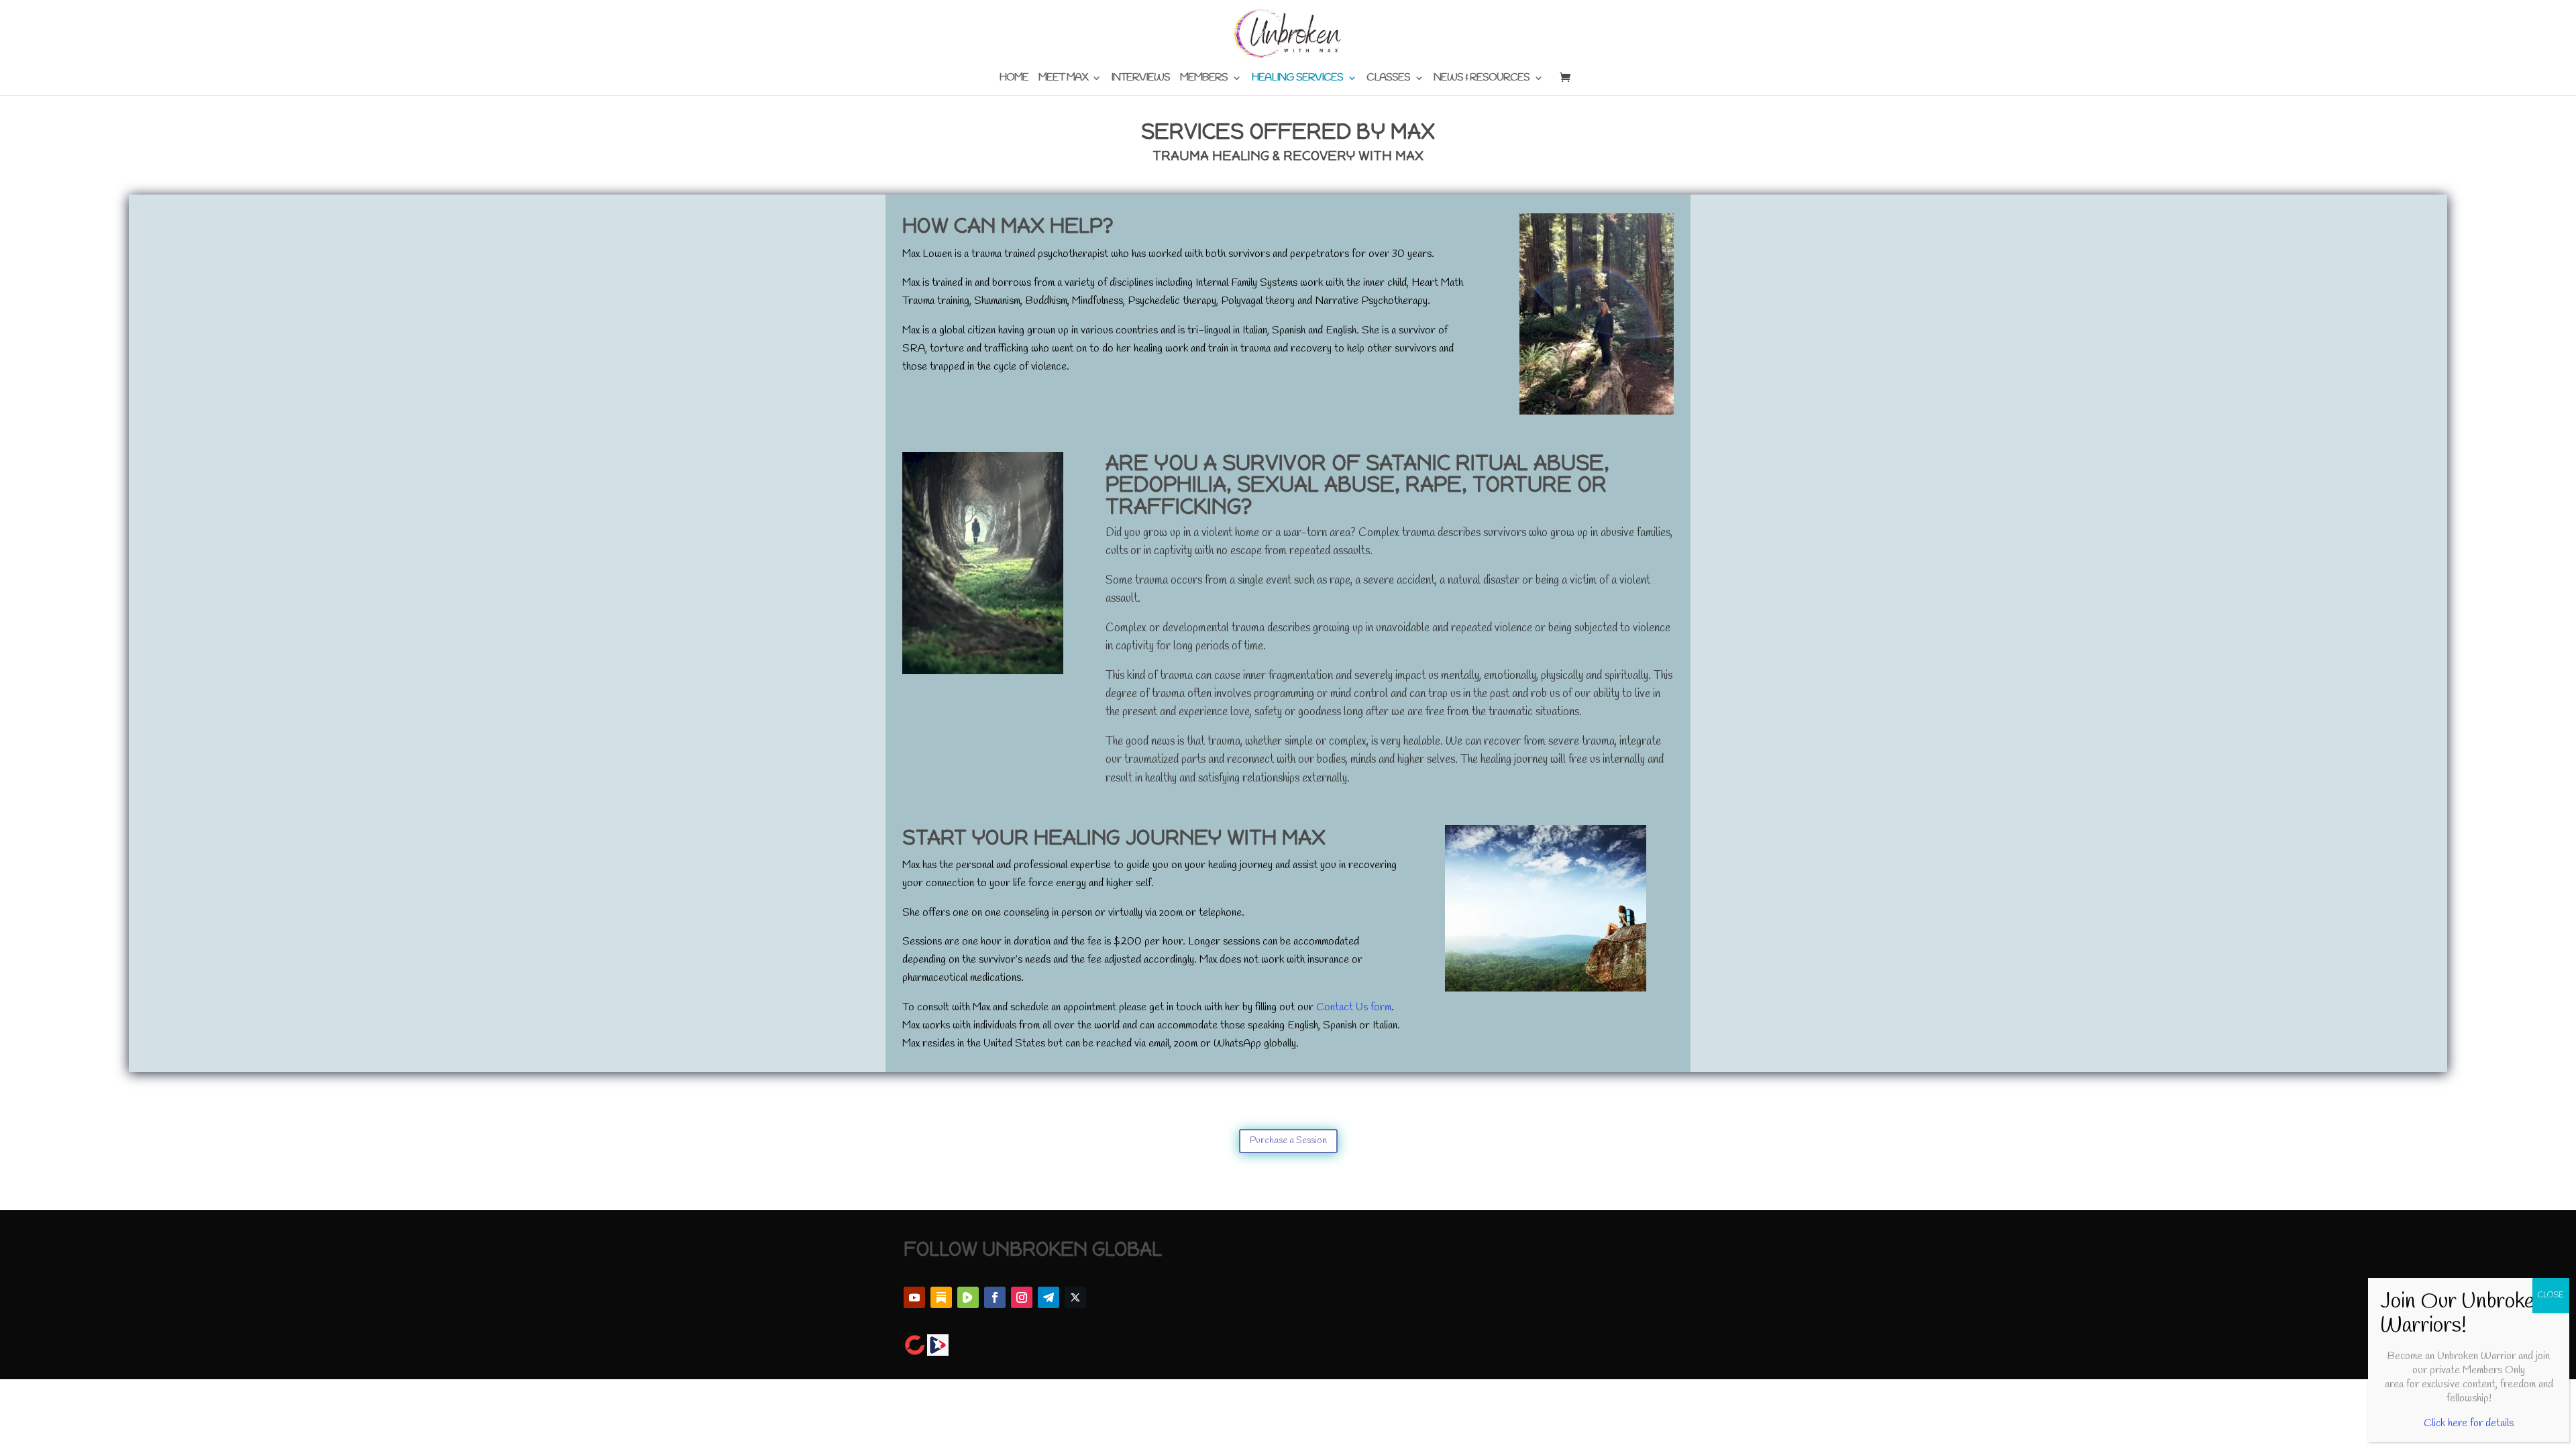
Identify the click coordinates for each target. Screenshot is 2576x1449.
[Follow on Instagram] (1022, 1297)
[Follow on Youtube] (914, 1297)
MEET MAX (1063, 79)
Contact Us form (1352, 1008)
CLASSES (1388, 79)
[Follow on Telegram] (1049, 1297)
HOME (1014, 79)
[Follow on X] (1075, 1297)
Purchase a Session (1288, 1141)
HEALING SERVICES (1297, 79)
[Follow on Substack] (941, 1297)
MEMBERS (1204, 79)
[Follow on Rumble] (968, 1297)
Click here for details (2469, 1423)
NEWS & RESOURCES (1482, 79)
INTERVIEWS (1140, 79)
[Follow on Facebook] (995, 1297)
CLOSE (2551, 1295)
